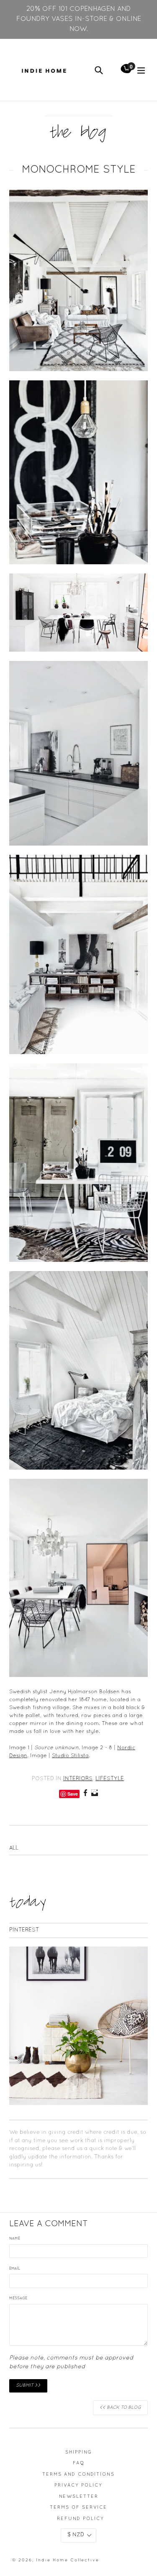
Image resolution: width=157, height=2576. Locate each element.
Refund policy (81, 2519)
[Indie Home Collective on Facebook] (85, 1794)
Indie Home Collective (68, 2560)
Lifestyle (110, 1779)
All (14, 1848)
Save (73, 1794)
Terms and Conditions (78, 2474)
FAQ (79, 2463)
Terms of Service (78, 2507)
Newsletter (79, 2497)
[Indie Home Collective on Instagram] (95, 1794)
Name (15, 2239)
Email (15, 2269)
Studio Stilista (70, 1756)
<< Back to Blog (120, 2408)
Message (18, 2298)
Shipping (79, 2452)
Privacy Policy (78, 2485)
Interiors (78, 1779)
